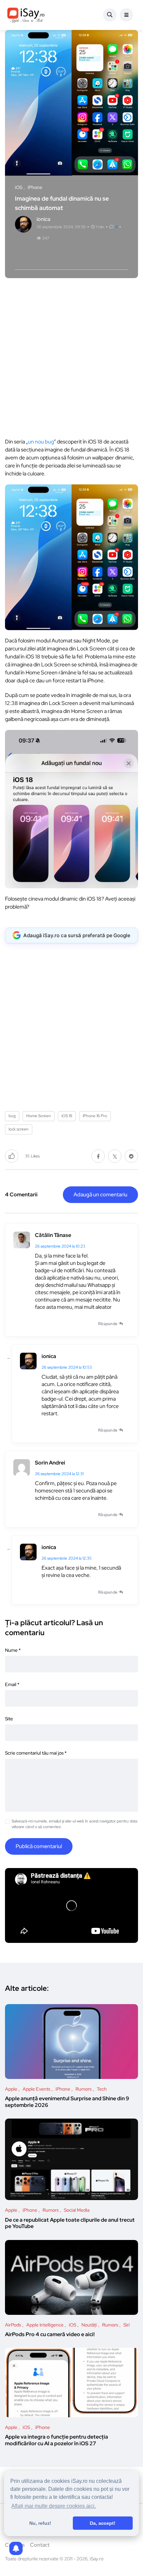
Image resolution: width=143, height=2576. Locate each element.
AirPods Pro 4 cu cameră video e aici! (50, 2335)
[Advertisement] (71, 356)
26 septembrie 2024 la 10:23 (60, 1246)
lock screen (19, 1129)
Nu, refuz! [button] (40, 2523)
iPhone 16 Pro (95, 1116)
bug (12, 1116)
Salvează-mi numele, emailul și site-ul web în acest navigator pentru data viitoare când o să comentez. (74, 1824)
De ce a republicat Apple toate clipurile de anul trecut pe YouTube (70, 2223)
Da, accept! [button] (103, 2523)
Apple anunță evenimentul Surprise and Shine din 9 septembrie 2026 (67, 2102)
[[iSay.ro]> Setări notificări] (16, 2548)
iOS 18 (67, 1116)
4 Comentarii (21, 1195)
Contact (40, 2545)
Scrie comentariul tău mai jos (36, 1753)
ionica (49, 1356)
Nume (13, 1650)
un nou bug (41, 442)
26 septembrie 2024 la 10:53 (67, 1367)
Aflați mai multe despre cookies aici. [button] (54, 2506)
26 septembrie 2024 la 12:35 (67, 1558)
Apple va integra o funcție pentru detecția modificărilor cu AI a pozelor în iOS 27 (57, 2440)
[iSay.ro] (26, 15)
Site (9, 1719)
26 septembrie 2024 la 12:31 (59, 1474)
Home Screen (39, 1116)
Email (12, 1684)
